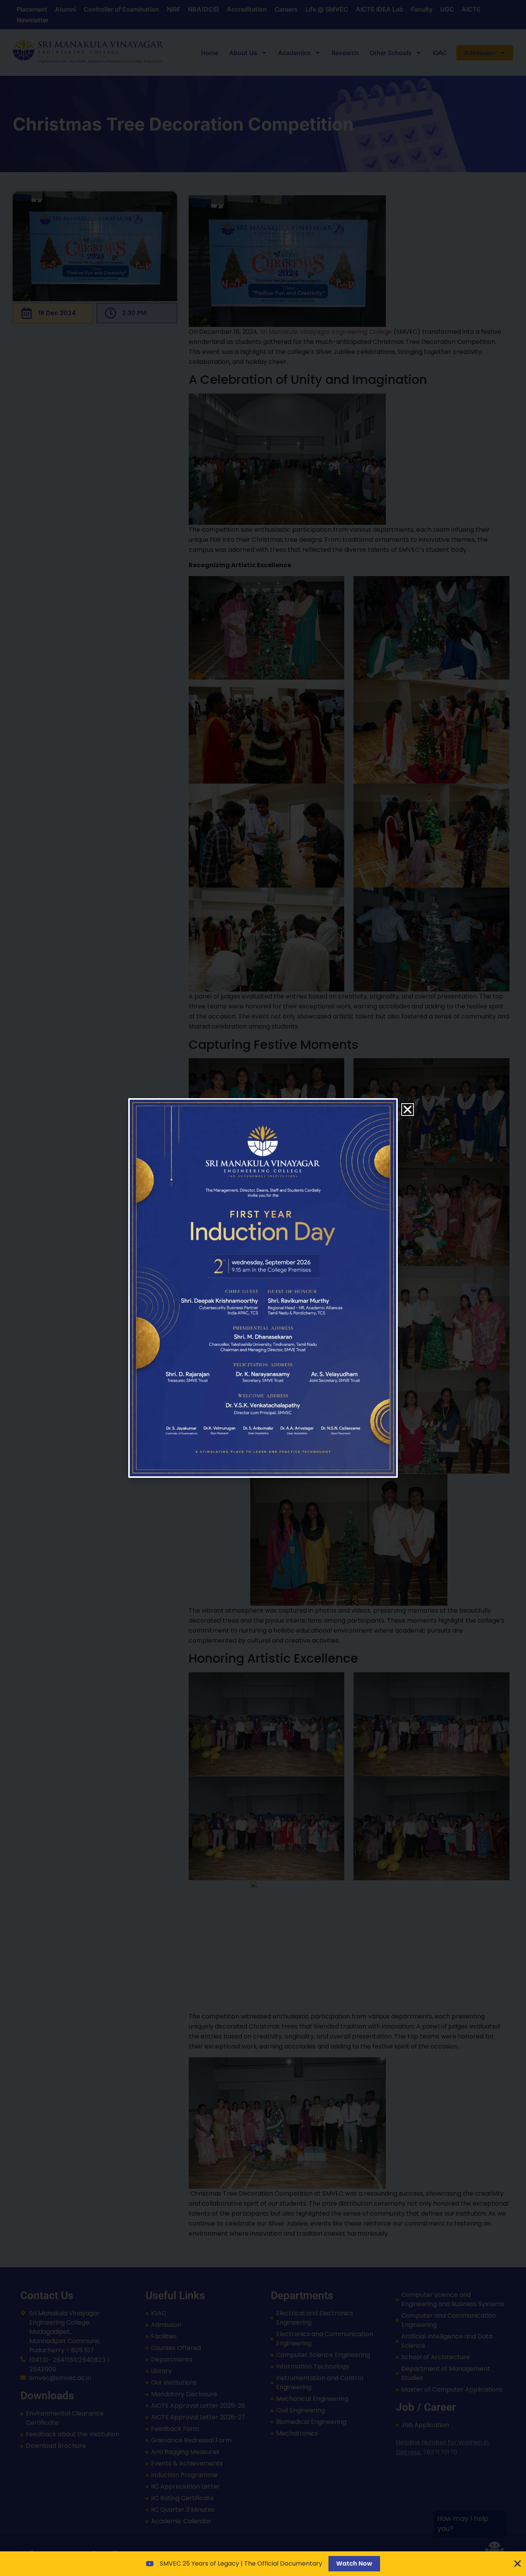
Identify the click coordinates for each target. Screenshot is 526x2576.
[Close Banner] (518, 2564)
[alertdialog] (263, 2564)
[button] (408, 1110)
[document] (263, 1288)
